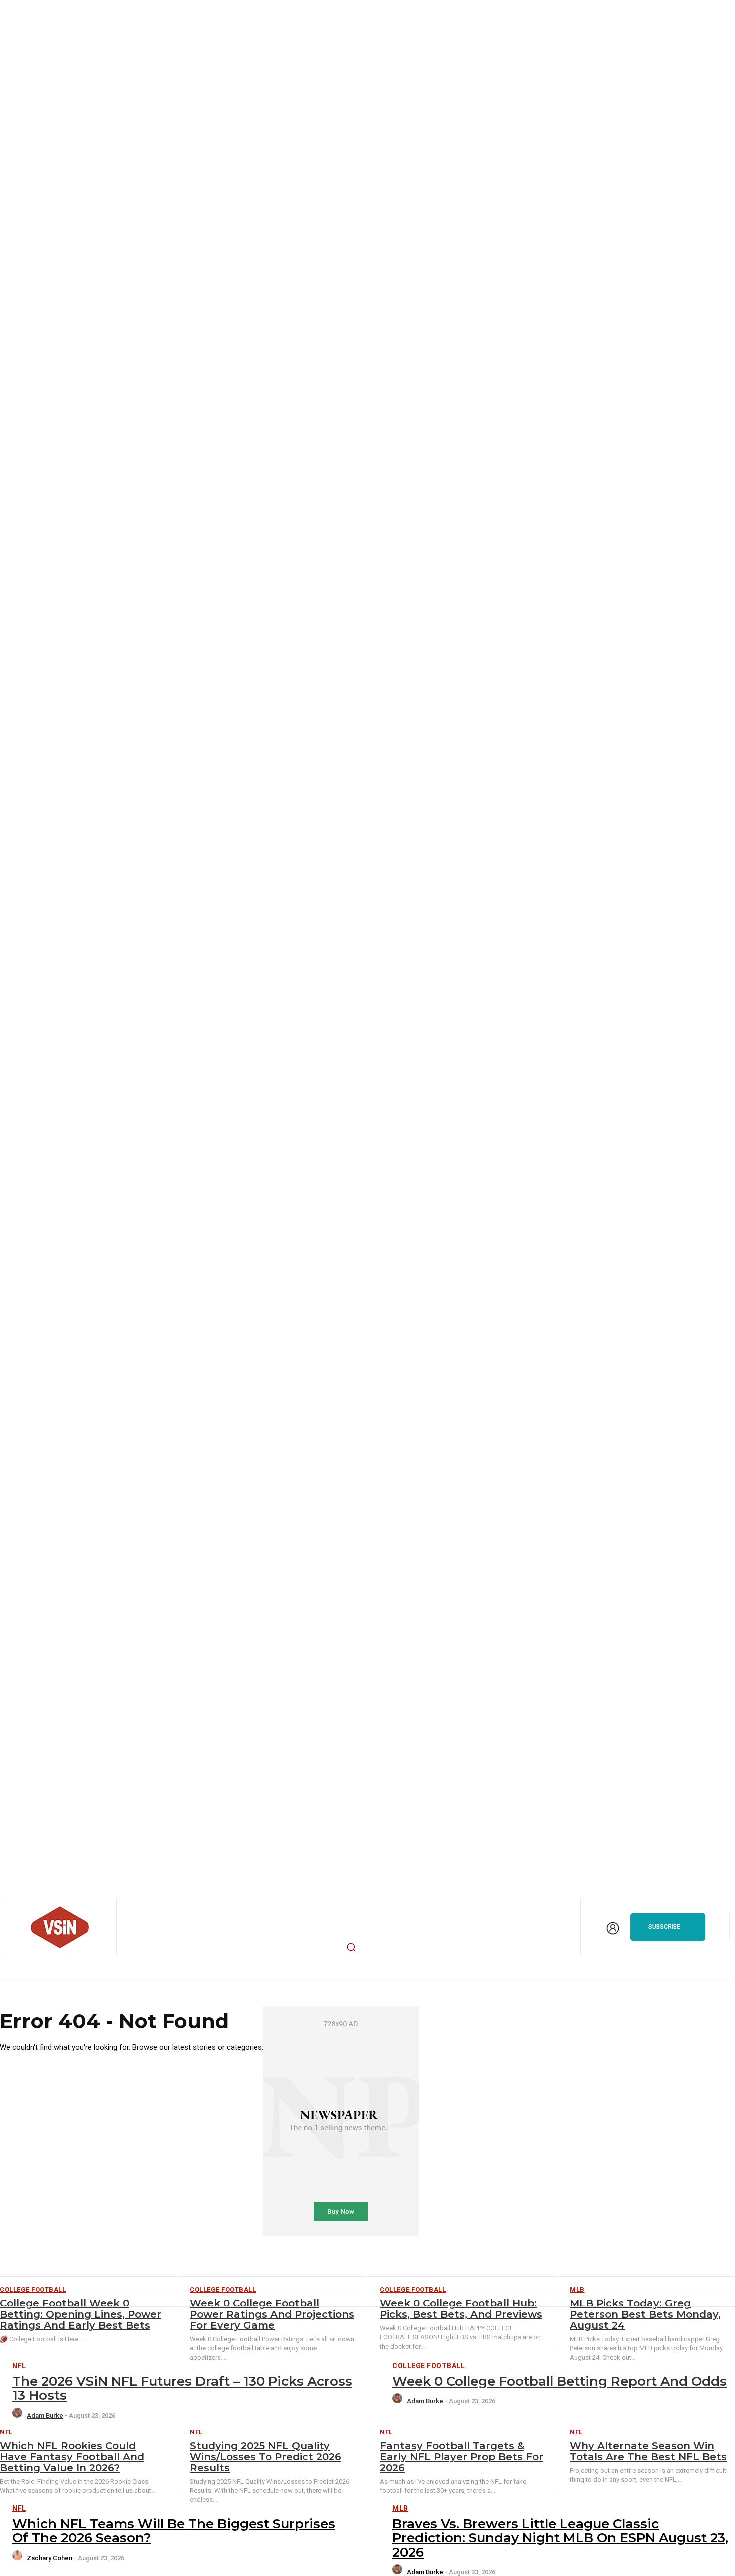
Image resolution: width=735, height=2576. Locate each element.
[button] (351, 1947)
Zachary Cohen (50, 2558)
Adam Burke (45, 2416)
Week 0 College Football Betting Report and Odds (560, 2381)
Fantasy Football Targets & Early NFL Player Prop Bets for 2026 (462, 2457)
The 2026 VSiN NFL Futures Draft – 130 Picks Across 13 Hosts (182, 2389)
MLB (400, 2508)
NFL (19, 2366)
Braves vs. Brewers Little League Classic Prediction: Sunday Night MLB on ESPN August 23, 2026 (560, 2538)
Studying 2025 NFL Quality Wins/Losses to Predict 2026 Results (266, 2457)
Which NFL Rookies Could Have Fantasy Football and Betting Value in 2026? (72, 2457)
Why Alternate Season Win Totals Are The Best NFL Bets (648, 2451)
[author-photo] (19, 2416)
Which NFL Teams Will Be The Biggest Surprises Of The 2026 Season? (174, 2531)
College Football (429, 2366)
